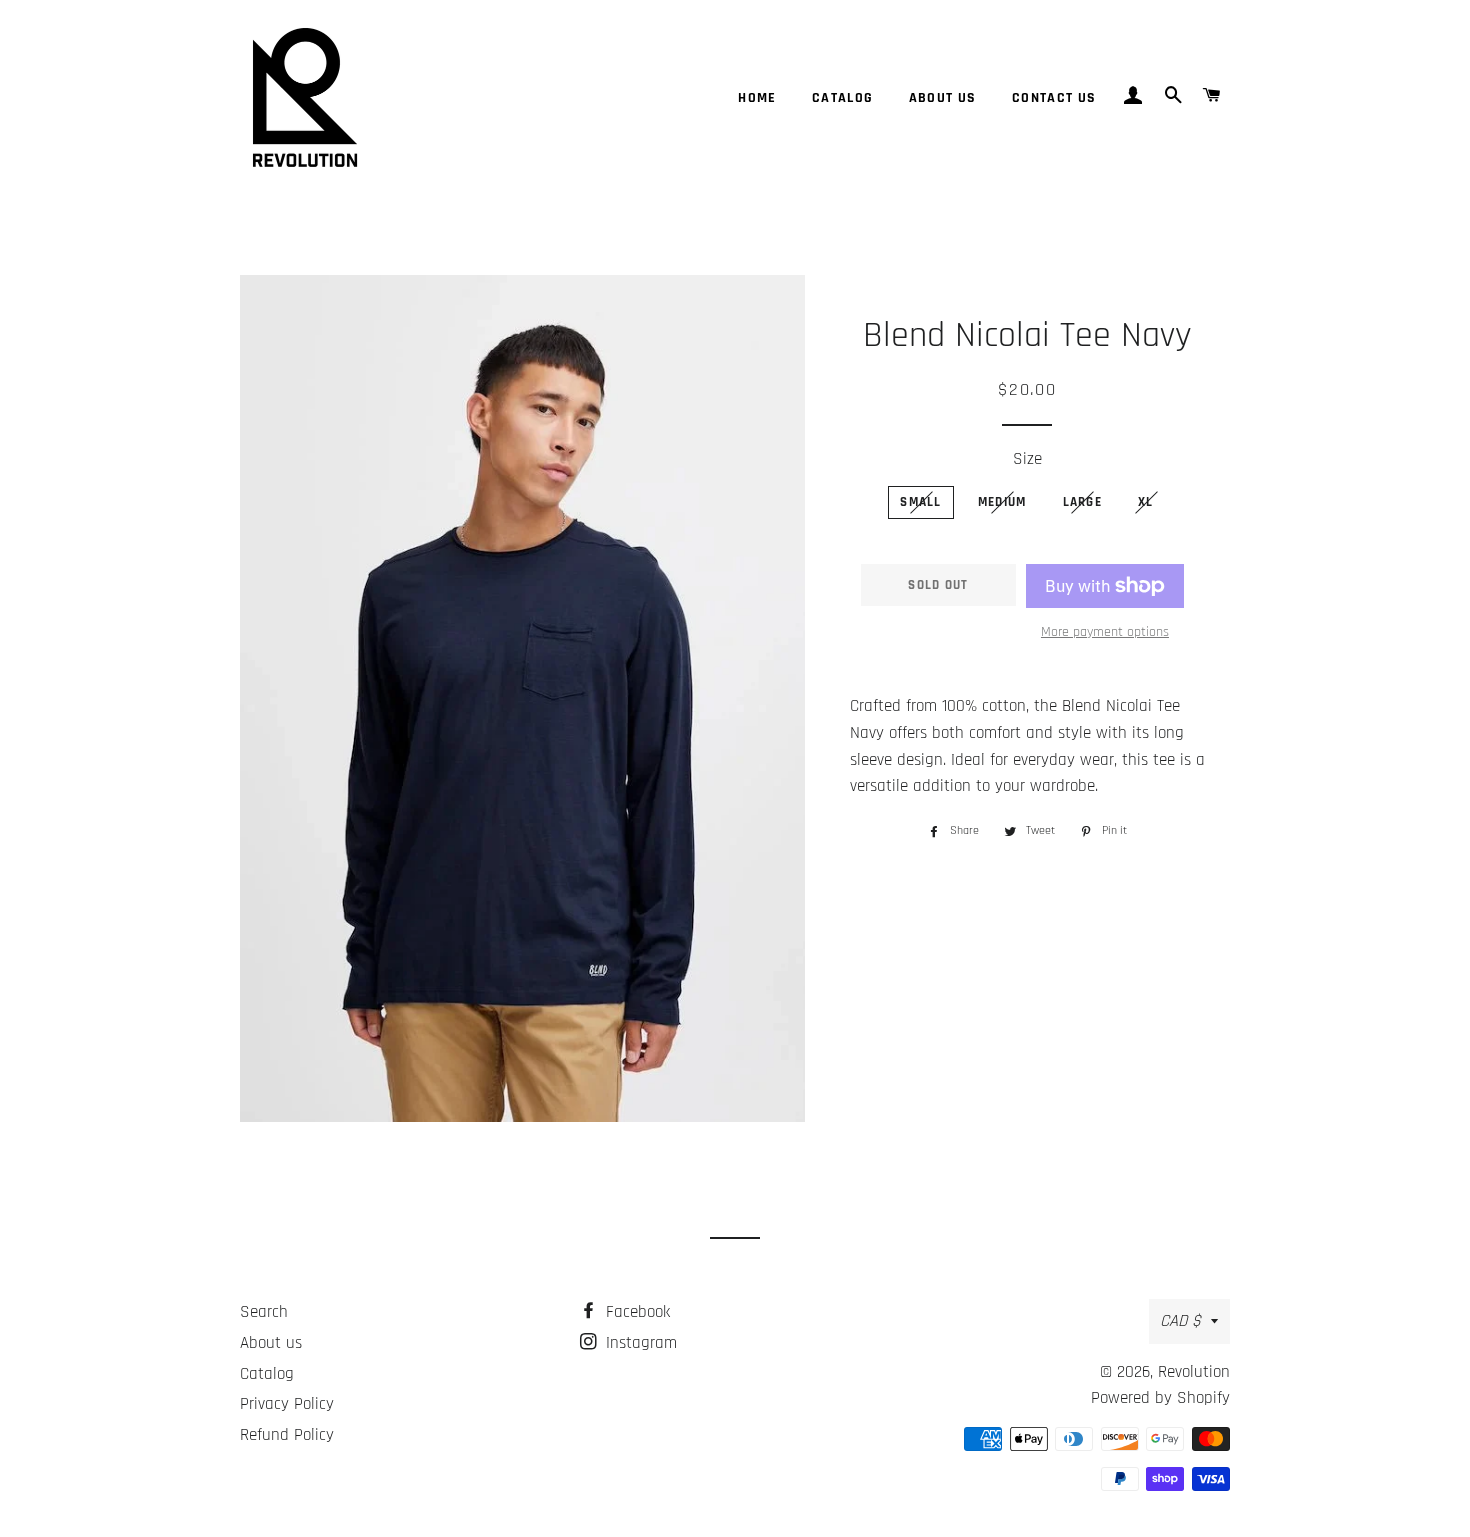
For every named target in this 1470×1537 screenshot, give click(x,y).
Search (264, 1312)
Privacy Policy (287, 1404)
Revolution (1194, 1372)
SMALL (921, 502)
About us (943, 98)
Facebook (635, 1312)
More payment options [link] (1105, 632)
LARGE (1083, 502)
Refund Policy (287, 1435)
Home (757, 98)
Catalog (843, 98)
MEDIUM (1002, 502)
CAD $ (1180, 1321)
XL (1146, 502)
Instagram (639, 1343)
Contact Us (1054, 98)
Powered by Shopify (1160, 1398)
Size (1027, 459)
